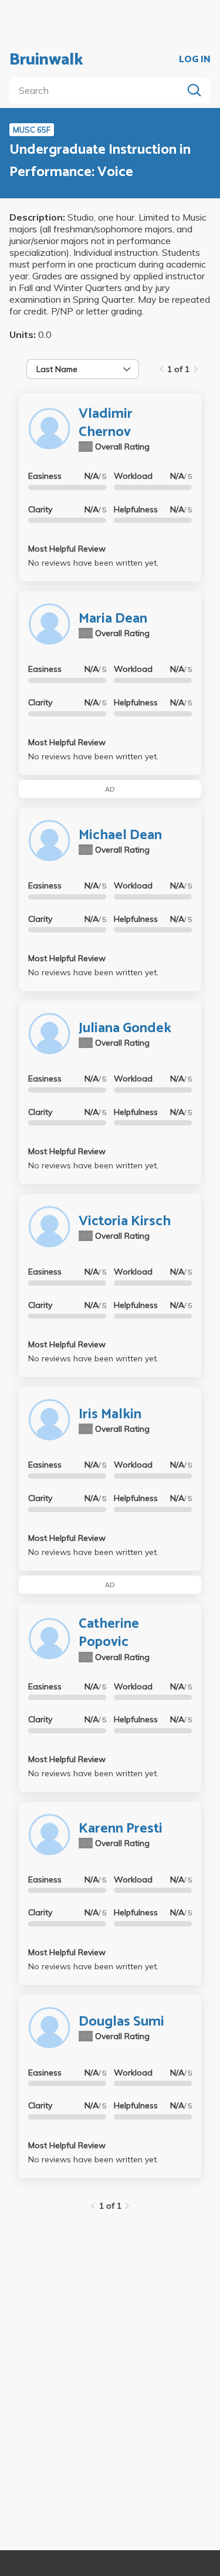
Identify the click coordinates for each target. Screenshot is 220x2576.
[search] (98, 90)
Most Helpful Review (67, 549)
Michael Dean (120, 835)
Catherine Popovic (109, 1633)
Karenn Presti (121, 1829)
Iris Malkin (110, 1414)
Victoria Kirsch (125, 1221)
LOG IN (195, 60)
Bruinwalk (46, 60)
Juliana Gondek (125, 1028)
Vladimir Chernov (106, 423)
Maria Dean (113, 619)
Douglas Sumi (121, 2022)
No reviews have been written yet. (93, 563)
